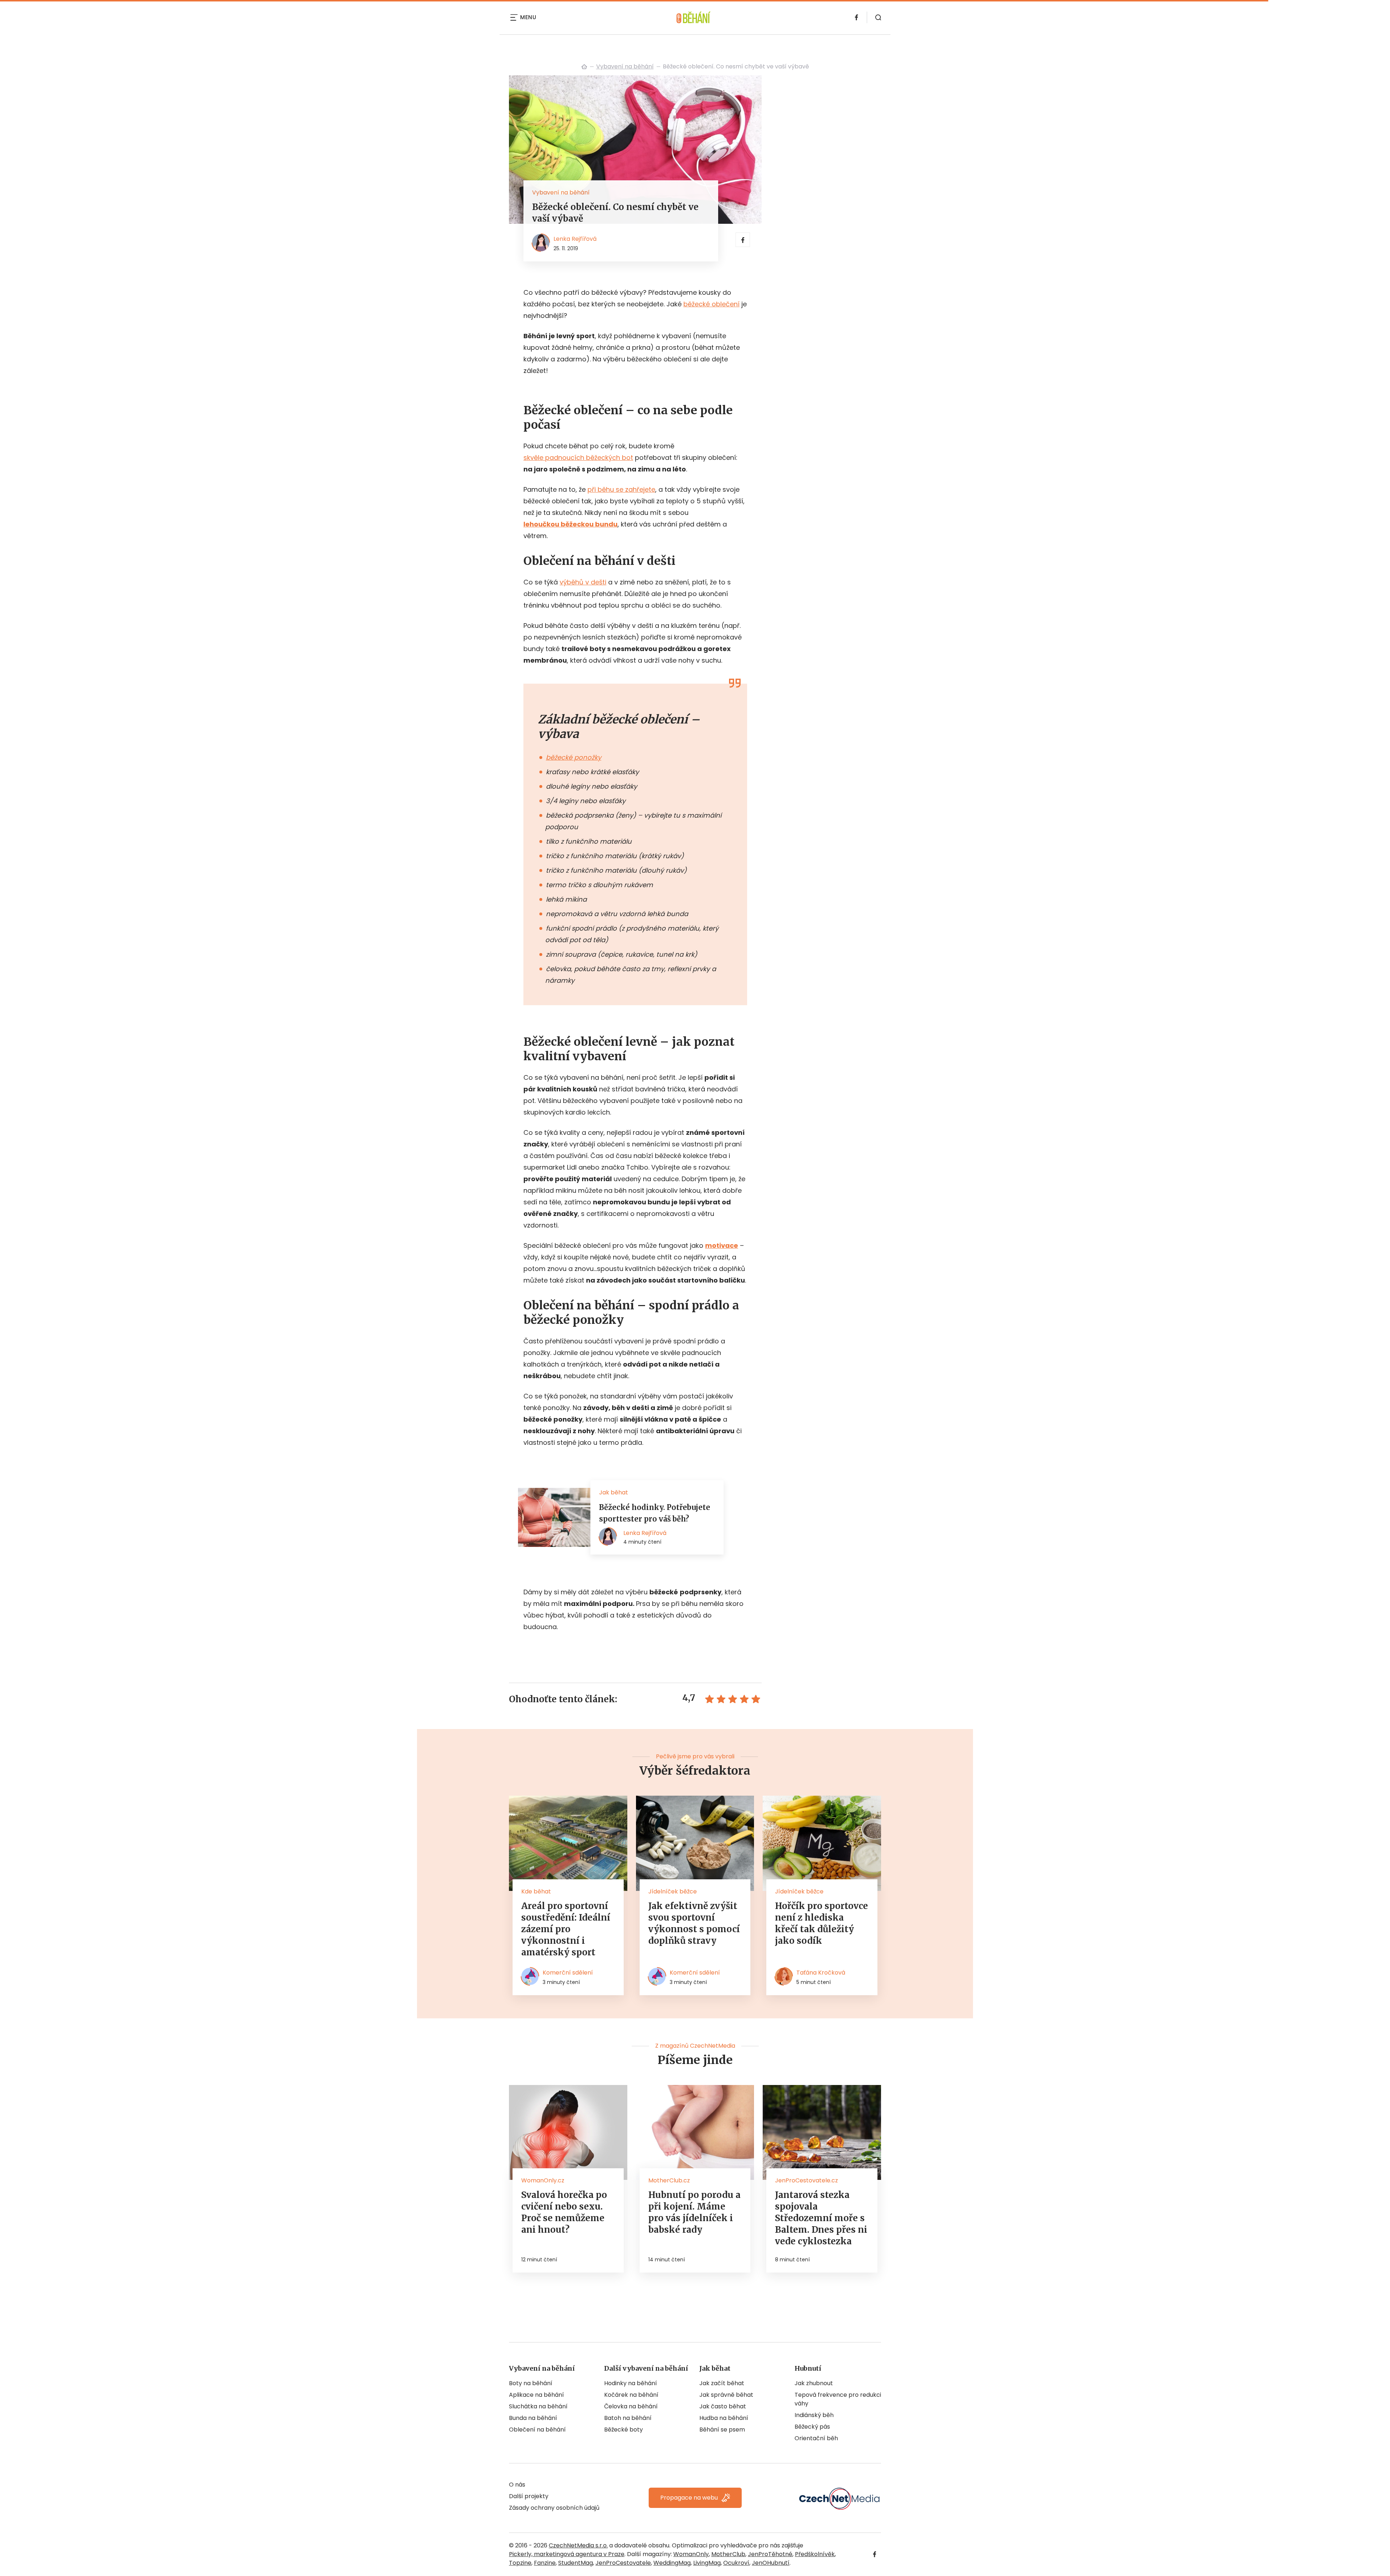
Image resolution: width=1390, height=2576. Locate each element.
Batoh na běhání (628, 2418)
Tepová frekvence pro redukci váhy (838, 2399)
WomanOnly (691, 2554)
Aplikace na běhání (536, 2395)
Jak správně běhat (726, 2395)
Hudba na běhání (724, 2418)
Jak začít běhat (722, 2383)
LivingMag (707, 2563)
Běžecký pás (812, 2427)
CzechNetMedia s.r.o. (578, 2545)
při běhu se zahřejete (621, 489)
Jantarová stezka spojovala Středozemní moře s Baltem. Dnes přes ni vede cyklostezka (821, 2218)
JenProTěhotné (770, 2554)
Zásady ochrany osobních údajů (554, 2508)
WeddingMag (672, 2563)
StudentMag (576, 2563)
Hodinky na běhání (631, 2383)
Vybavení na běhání (625, 66)
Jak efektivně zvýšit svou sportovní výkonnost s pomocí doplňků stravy (694, 1923)
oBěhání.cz (584, 67)
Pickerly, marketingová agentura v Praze (567, 2554)
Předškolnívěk (815, 2554)
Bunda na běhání (533, 2418)
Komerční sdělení (568, 1973)
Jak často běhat (723, 2406)
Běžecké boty (624, 2430)
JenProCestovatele (623, 2563)
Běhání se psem (722, 2430)
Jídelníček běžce (673, 1891)
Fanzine (545, 2563)
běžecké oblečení (711, 304)
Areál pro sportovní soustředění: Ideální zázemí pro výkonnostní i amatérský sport (566, 1929)
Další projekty (529, 2496)
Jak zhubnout (814, 2383)
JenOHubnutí (771, 2563)
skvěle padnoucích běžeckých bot (578, 458)
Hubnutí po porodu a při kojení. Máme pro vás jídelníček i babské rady (694, 2212)
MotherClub (728, 2554)
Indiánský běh (814, 2415)
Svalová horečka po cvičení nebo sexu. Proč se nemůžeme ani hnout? (564, 2212)
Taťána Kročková (821, 1973)
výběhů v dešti (583, 582)
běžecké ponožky (574, 757)
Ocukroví (736, 2563)
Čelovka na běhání (631, 2406)
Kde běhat (536, 1891)
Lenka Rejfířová (575, 239)
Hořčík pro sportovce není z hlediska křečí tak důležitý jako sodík (822, 1923)
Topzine (520, 2563)
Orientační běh (816, 2438)
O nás (517, 2485)
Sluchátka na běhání (538, 2406)
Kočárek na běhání (631, 2395)
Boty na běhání (531, 2383)
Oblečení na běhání (537, 2430)
